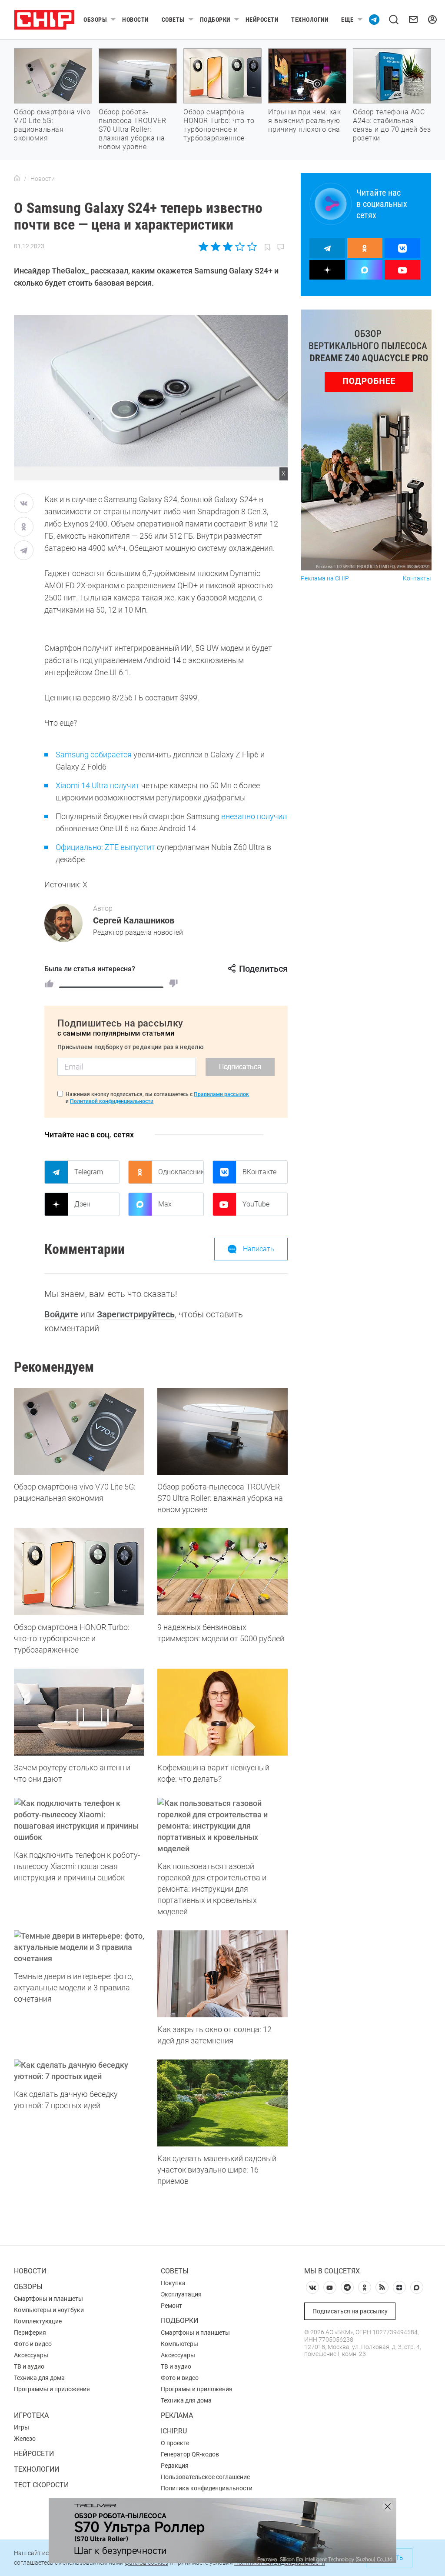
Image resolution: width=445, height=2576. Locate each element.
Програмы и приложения (197, 2389)
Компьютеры (179, 2344)
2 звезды (216, 247)
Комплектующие (38, 2321)
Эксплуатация (181, 2294)
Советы (173, 20)
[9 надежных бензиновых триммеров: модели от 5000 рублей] (222, 1572)
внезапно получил (254, 816)
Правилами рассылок (221, 1094)
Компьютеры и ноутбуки (49, 2310)
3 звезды (227, 247)
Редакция (175, 2466)
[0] (173, 983)
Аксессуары (31, 2355)
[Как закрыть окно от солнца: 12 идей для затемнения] (222, 1974)
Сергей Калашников (134, 920)
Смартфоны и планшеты (48, 2299)
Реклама (177, 2415)
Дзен (82, 1204)
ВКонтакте (259, 1172)
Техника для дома (39, 2378)
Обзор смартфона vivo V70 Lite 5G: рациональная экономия (52, 125)
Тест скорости (41, 2485)
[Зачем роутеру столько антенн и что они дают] (79, 1712)
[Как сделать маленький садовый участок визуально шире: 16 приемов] (222, 2103)
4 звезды (240, 247)
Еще (347, 20)
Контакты (417, 578)
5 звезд (251, 247)
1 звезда (204, 247)
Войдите (61, 1314)
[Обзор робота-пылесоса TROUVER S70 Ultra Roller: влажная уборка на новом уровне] (222, 1431)
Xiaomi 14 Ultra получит (98, 785)
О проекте (175, 2443)
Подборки (215, 20)
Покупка (173, 2283)
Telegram (89, 1172)
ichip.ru (174, 2431)
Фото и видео (33, 2344)
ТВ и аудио (29, 2366)
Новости (135, 20)
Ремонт (171, 2306)
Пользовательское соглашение (205, 2477)
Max (165, 1204)
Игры (22, 2427)
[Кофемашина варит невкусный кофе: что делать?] (222, 1712)
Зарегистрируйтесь (136, 1314)
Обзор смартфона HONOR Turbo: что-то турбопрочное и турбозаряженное (219, 125)
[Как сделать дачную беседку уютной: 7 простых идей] (79, 2071)
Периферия (30, 2333)
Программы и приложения (52, 2389)
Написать (259, 1249)
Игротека (31, 2415)
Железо (25, 2439)
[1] (49, 983)
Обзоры (95, 20)
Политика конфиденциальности (207, 2488)
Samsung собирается (94, 755)
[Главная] (17, 179)
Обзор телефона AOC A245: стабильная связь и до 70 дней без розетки (392, 125)
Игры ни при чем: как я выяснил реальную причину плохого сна (304, 121)
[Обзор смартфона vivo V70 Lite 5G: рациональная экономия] (79, 1431)
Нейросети (262, 20)
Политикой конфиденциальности (112, 1101)
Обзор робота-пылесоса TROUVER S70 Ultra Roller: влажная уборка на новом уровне (132, 129)
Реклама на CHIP (325, 578)
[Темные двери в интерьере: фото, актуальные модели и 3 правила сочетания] (79, 1947)
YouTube (256, 1204)
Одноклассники (181, 1172)
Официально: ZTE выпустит (105, 847)
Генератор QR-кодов (190, 2454)
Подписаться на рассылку (350, 2311)
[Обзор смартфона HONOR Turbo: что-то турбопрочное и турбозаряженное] (79, 1572)
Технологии (310, 20)
